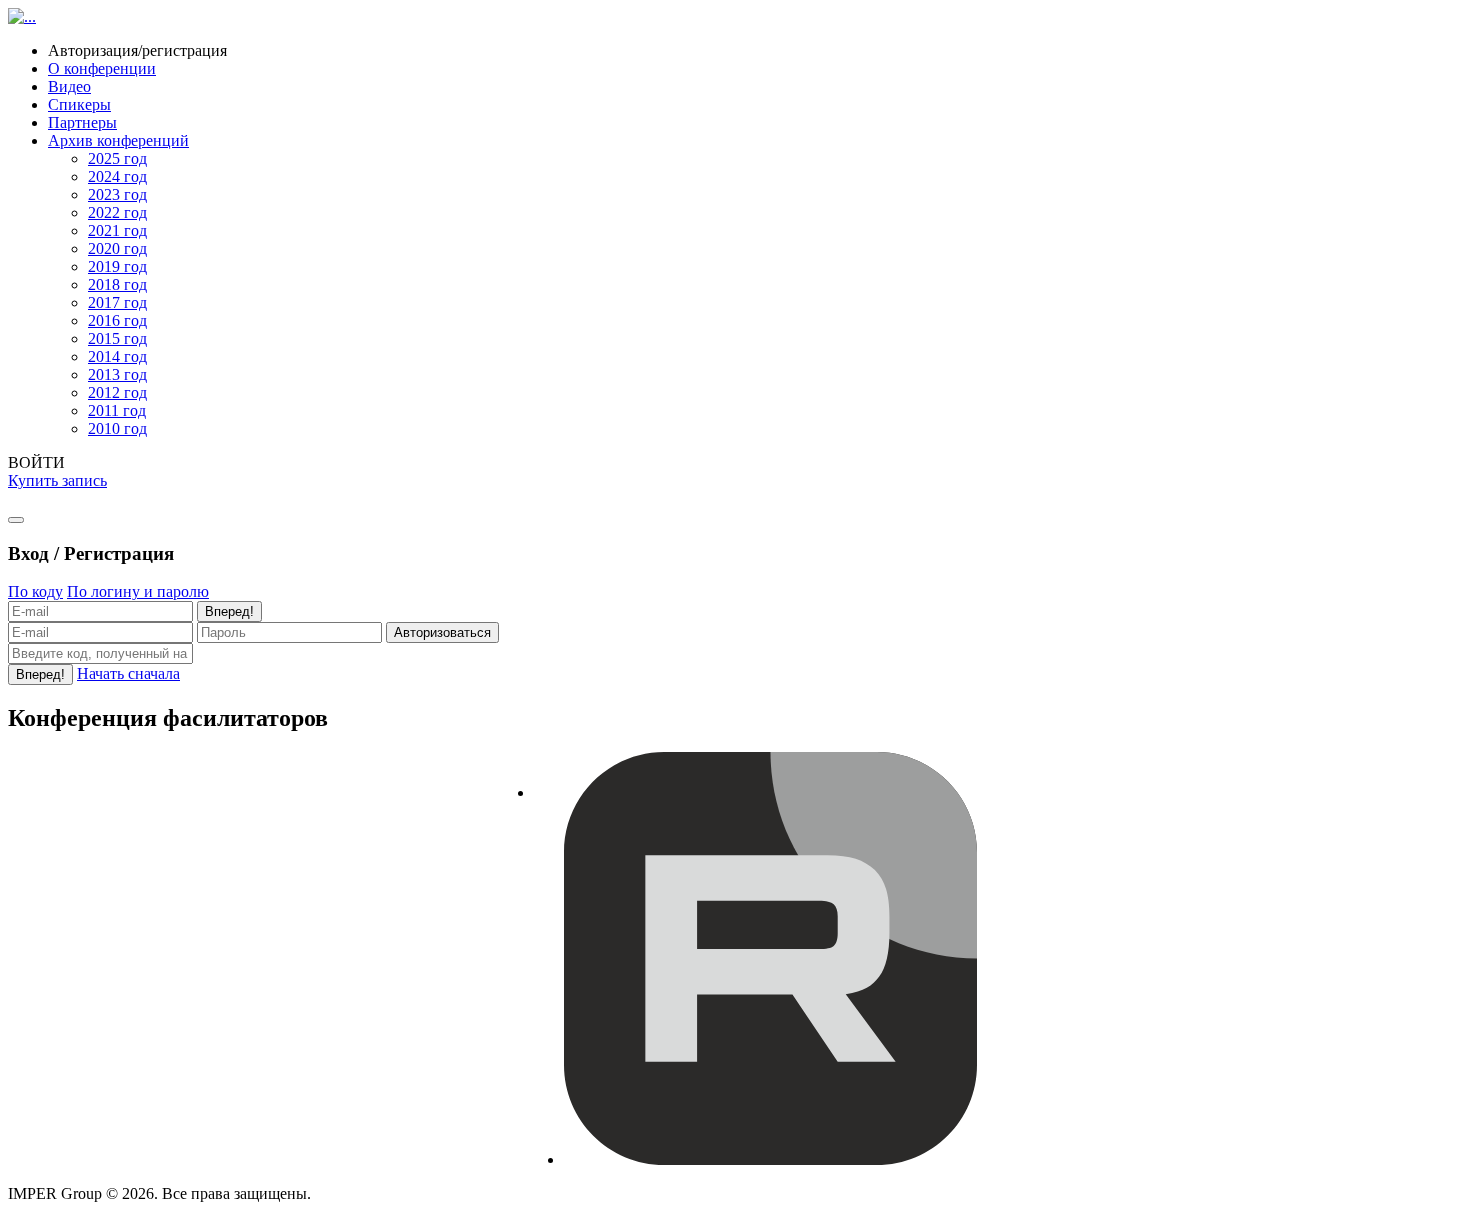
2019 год (117, 266)
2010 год (117, 428)
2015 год (117, 338)
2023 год (117, 194)
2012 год (117, 392)
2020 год (117, 248)
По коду (35, 591)
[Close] (16, 520)
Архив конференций (118, 140)
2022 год (117, 212)
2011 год (117, 410)
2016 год (117, 320)
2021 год (117, 230)
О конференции (102, 68)
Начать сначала (128, 673)
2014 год (117, 356)
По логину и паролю (138, 591)
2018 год (117, 284)
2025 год (117, 158)
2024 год (117, 176)
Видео (69, 86)
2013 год (117, 374)
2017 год (117, 302)
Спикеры (79, 104)
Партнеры (82, 122)
